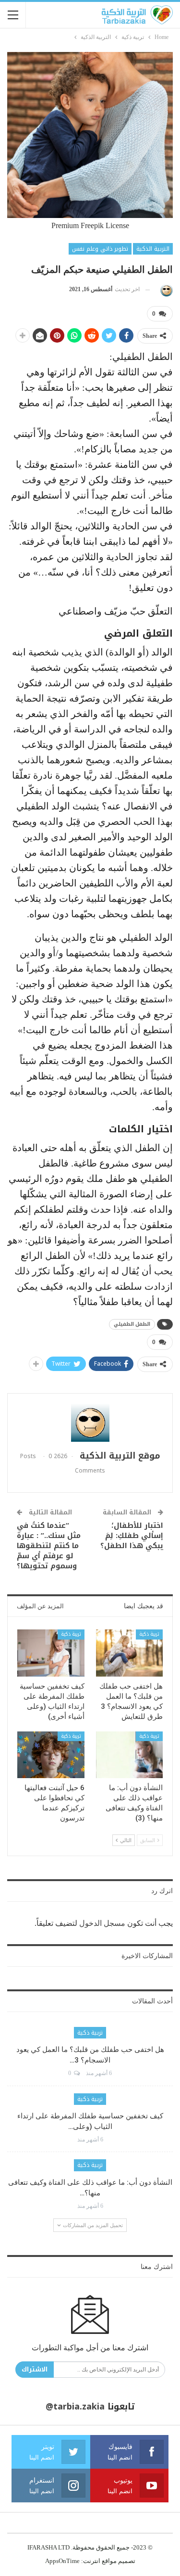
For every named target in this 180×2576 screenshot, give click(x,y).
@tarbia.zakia (75, 2407)
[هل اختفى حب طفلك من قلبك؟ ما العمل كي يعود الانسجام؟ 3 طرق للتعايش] (130, 1653)
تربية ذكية (149, 1634)
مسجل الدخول (102, 1923)
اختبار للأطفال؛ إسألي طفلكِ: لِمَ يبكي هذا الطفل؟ (132, 1536)
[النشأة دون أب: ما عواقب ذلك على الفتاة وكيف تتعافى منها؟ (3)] (130, 1755)
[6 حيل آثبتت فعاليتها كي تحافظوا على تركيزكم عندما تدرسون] (51, 1755)
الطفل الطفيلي (132, 1324)
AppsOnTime (62, 2561)
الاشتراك (35, 2369)
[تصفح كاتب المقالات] (165, 289)
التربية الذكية (153, 249)
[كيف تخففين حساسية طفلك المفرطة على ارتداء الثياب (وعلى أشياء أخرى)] (51, 1653)
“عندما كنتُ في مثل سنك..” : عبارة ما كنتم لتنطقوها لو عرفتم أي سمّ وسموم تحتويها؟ (49, 1546)
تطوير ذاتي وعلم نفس (100, 249)
